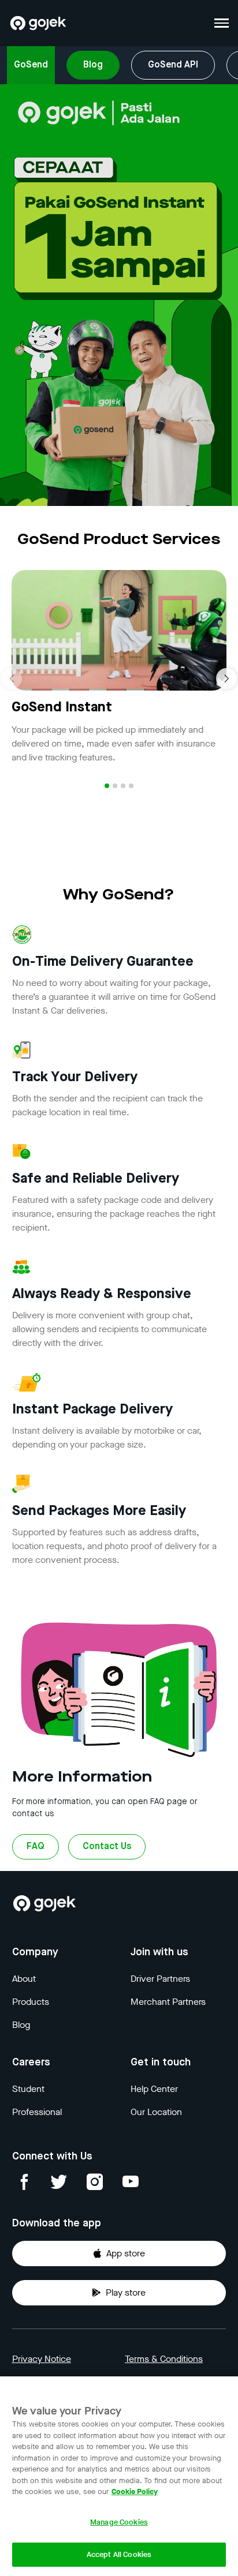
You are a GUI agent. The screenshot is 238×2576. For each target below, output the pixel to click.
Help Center (154, 2089)
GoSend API (173, 65)
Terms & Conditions (164, 2359)
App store (126, 2253)
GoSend (31, 65)
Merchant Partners (168, 2002)
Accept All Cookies (119, 2554)
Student (28, 2089)
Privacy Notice (42, 2359)
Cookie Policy (135, 2491)
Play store (126, 2292)
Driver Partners (160, 1979)
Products (31, 2002)
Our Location (156, 2112)
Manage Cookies (119, 2522)
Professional (37, 2112)
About (24, 1979)
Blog (93, 65)
